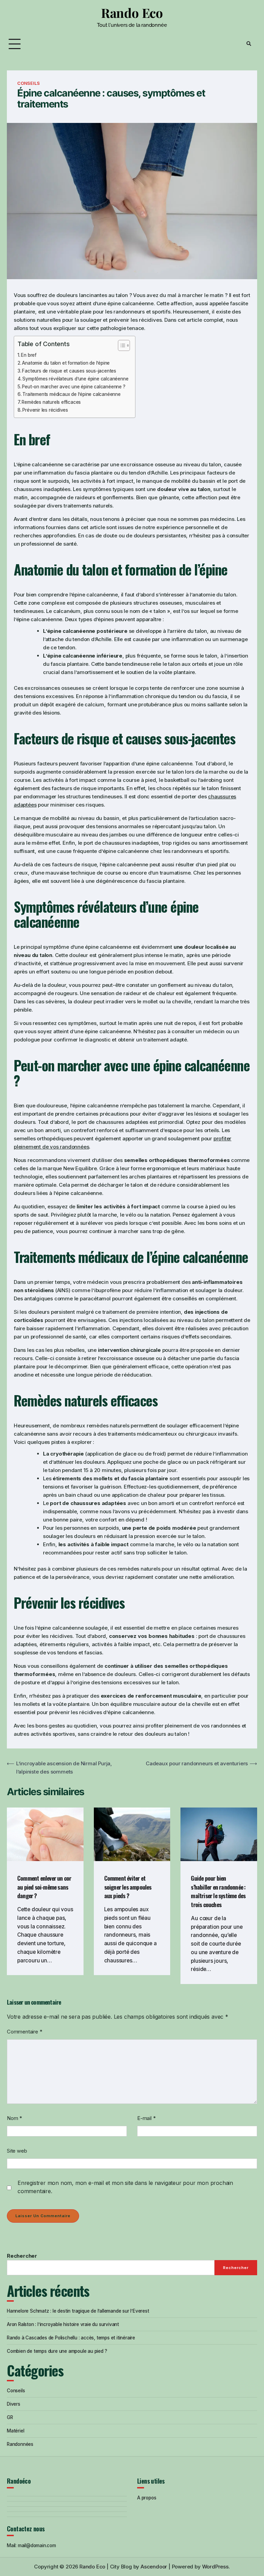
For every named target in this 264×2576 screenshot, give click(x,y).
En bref (29, 355)
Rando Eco (132, 13)
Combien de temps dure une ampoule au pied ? (57, 2351)
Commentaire (24, 2032)
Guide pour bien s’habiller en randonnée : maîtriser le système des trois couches (218, 1891)
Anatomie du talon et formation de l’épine (66, 363)
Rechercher (22, 2256)
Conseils (28, 83)
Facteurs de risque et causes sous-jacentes (69, 371)
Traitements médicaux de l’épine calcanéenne (71, 394)
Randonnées (20, 2444)
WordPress (215, 2567)
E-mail (146, 2118)
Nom (14, 2118)
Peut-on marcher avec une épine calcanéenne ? (74, 387)
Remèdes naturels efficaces (51, 402)
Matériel (15, 2431)
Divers (14, 2404)
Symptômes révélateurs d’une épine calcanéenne (75, 379)
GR (10, 2417)
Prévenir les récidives (45, 410)
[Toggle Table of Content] (120, 345)
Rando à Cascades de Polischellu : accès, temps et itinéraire (71, 2338)
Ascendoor (154, 2567)
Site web (17, 2151)
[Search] (249, 44)
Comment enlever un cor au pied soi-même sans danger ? (44, 1887)
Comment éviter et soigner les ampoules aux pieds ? (128, 1887)
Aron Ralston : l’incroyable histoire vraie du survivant (63, 2324)
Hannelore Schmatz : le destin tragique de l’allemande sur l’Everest (78, 2311)
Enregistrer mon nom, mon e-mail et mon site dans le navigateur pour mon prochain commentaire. (125, 2187)
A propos (147, 2498)
